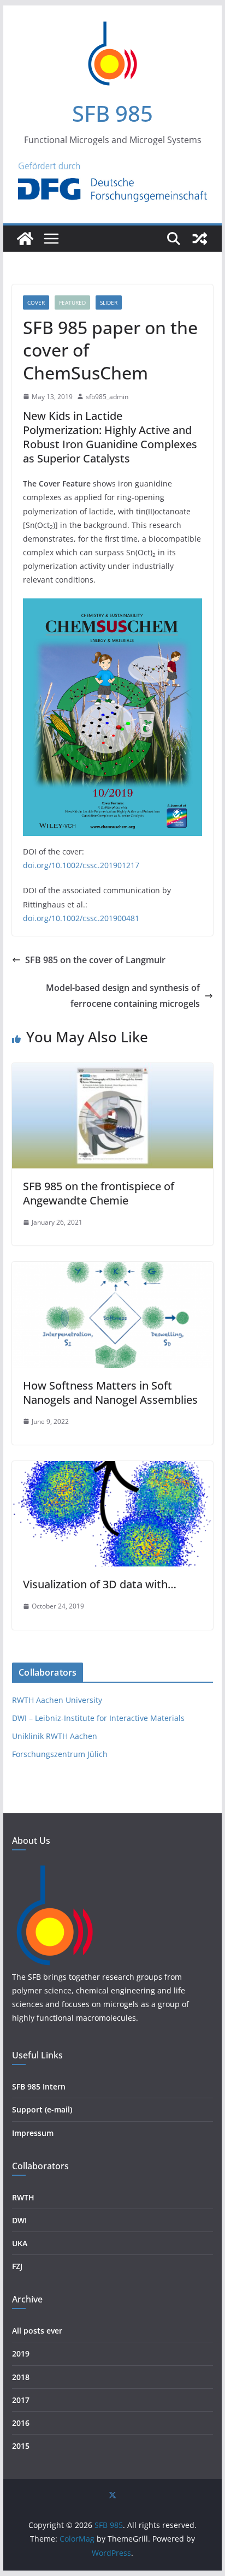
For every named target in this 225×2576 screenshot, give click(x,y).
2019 (21, 2354)
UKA (20, 2243)
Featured (72, 302)
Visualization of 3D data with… (100, 1584)
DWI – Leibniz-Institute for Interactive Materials (98, 1718)
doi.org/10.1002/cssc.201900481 (81, 918)
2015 (21, 2446)
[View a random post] (200, 239)
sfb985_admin (107, 397)
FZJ (17, 2266)
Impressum (33, 2133)
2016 (21, 2423)
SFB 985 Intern (39, 2087)
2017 (21, 2400)
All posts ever (37, 2331)
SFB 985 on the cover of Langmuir (95, 960)
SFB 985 (112, 113)
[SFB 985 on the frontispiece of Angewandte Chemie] (112, 1071)
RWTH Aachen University (57, 1700)
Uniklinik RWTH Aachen (55, 1736)
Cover (36, 302)
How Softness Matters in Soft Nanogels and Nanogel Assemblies (110, 1393)
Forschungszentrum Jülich (60, 1754)
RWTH (23, 2197)
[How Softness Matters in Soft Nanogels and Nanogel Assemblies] (112, 1269)
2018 (21, 2377)
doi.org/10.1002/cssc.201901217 (81, 865)
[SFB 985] (25, 239)
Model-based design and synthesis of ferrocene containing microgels (123, 996)
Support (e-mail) (42, 2109)
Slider (109, 302)
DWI (19, 2220)
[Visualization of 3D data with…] (112, 1469)
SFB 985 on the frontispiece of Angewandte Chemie (99, 1193)
